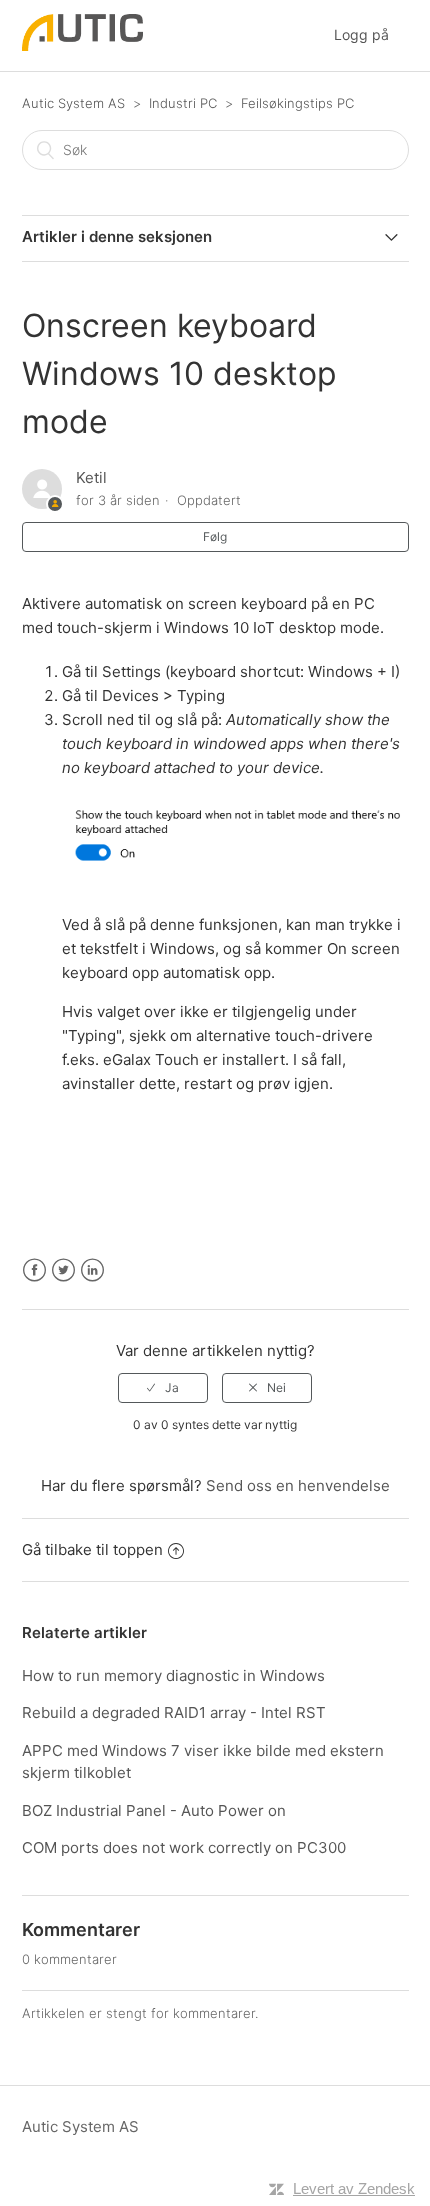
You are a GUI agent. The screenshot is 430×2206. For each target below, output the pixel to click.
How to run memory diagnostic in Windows (173, 1675)
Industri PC (183, 103)
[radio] (163, 1388)
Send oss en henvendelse (298, 1485)
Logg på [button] (361, 34)
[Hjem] (82, 45)
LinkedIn (92, 1270)
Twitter (63, 1270)
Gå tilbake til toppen (92, 1549)
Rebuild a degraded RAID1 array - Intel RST (174, 1712)
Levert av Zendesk (354, 2188)
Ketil (91, 477)
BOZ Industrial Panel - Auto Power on (154, 1810)
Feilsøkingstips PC (297, 103)
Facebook (34, 1270)
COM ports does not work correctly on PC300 (184, 1847)
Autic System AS (73, 103)
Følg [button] (215, 536)
